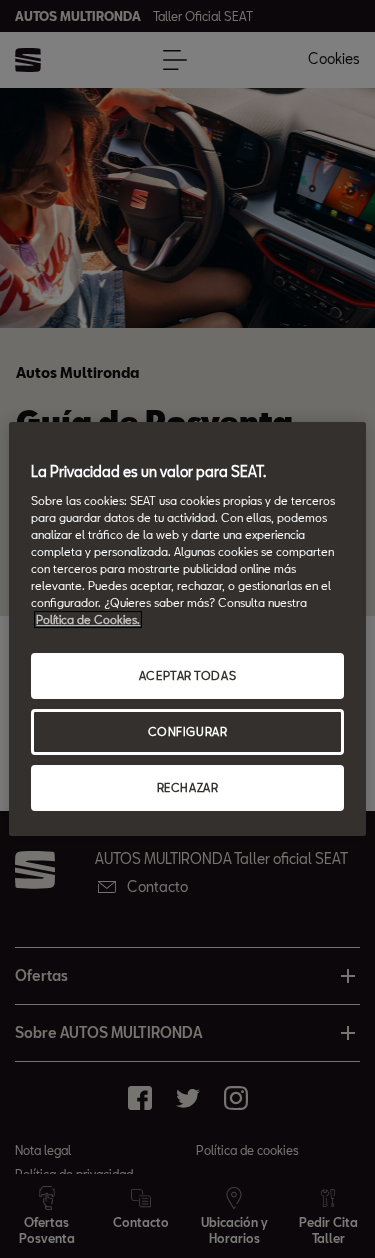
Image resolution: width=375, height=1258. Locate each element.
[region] (187, 629)
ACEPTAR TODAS (187, 675)
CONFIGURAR (188, 731)
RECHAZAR (188, 787)
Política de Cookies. (88, 619)
